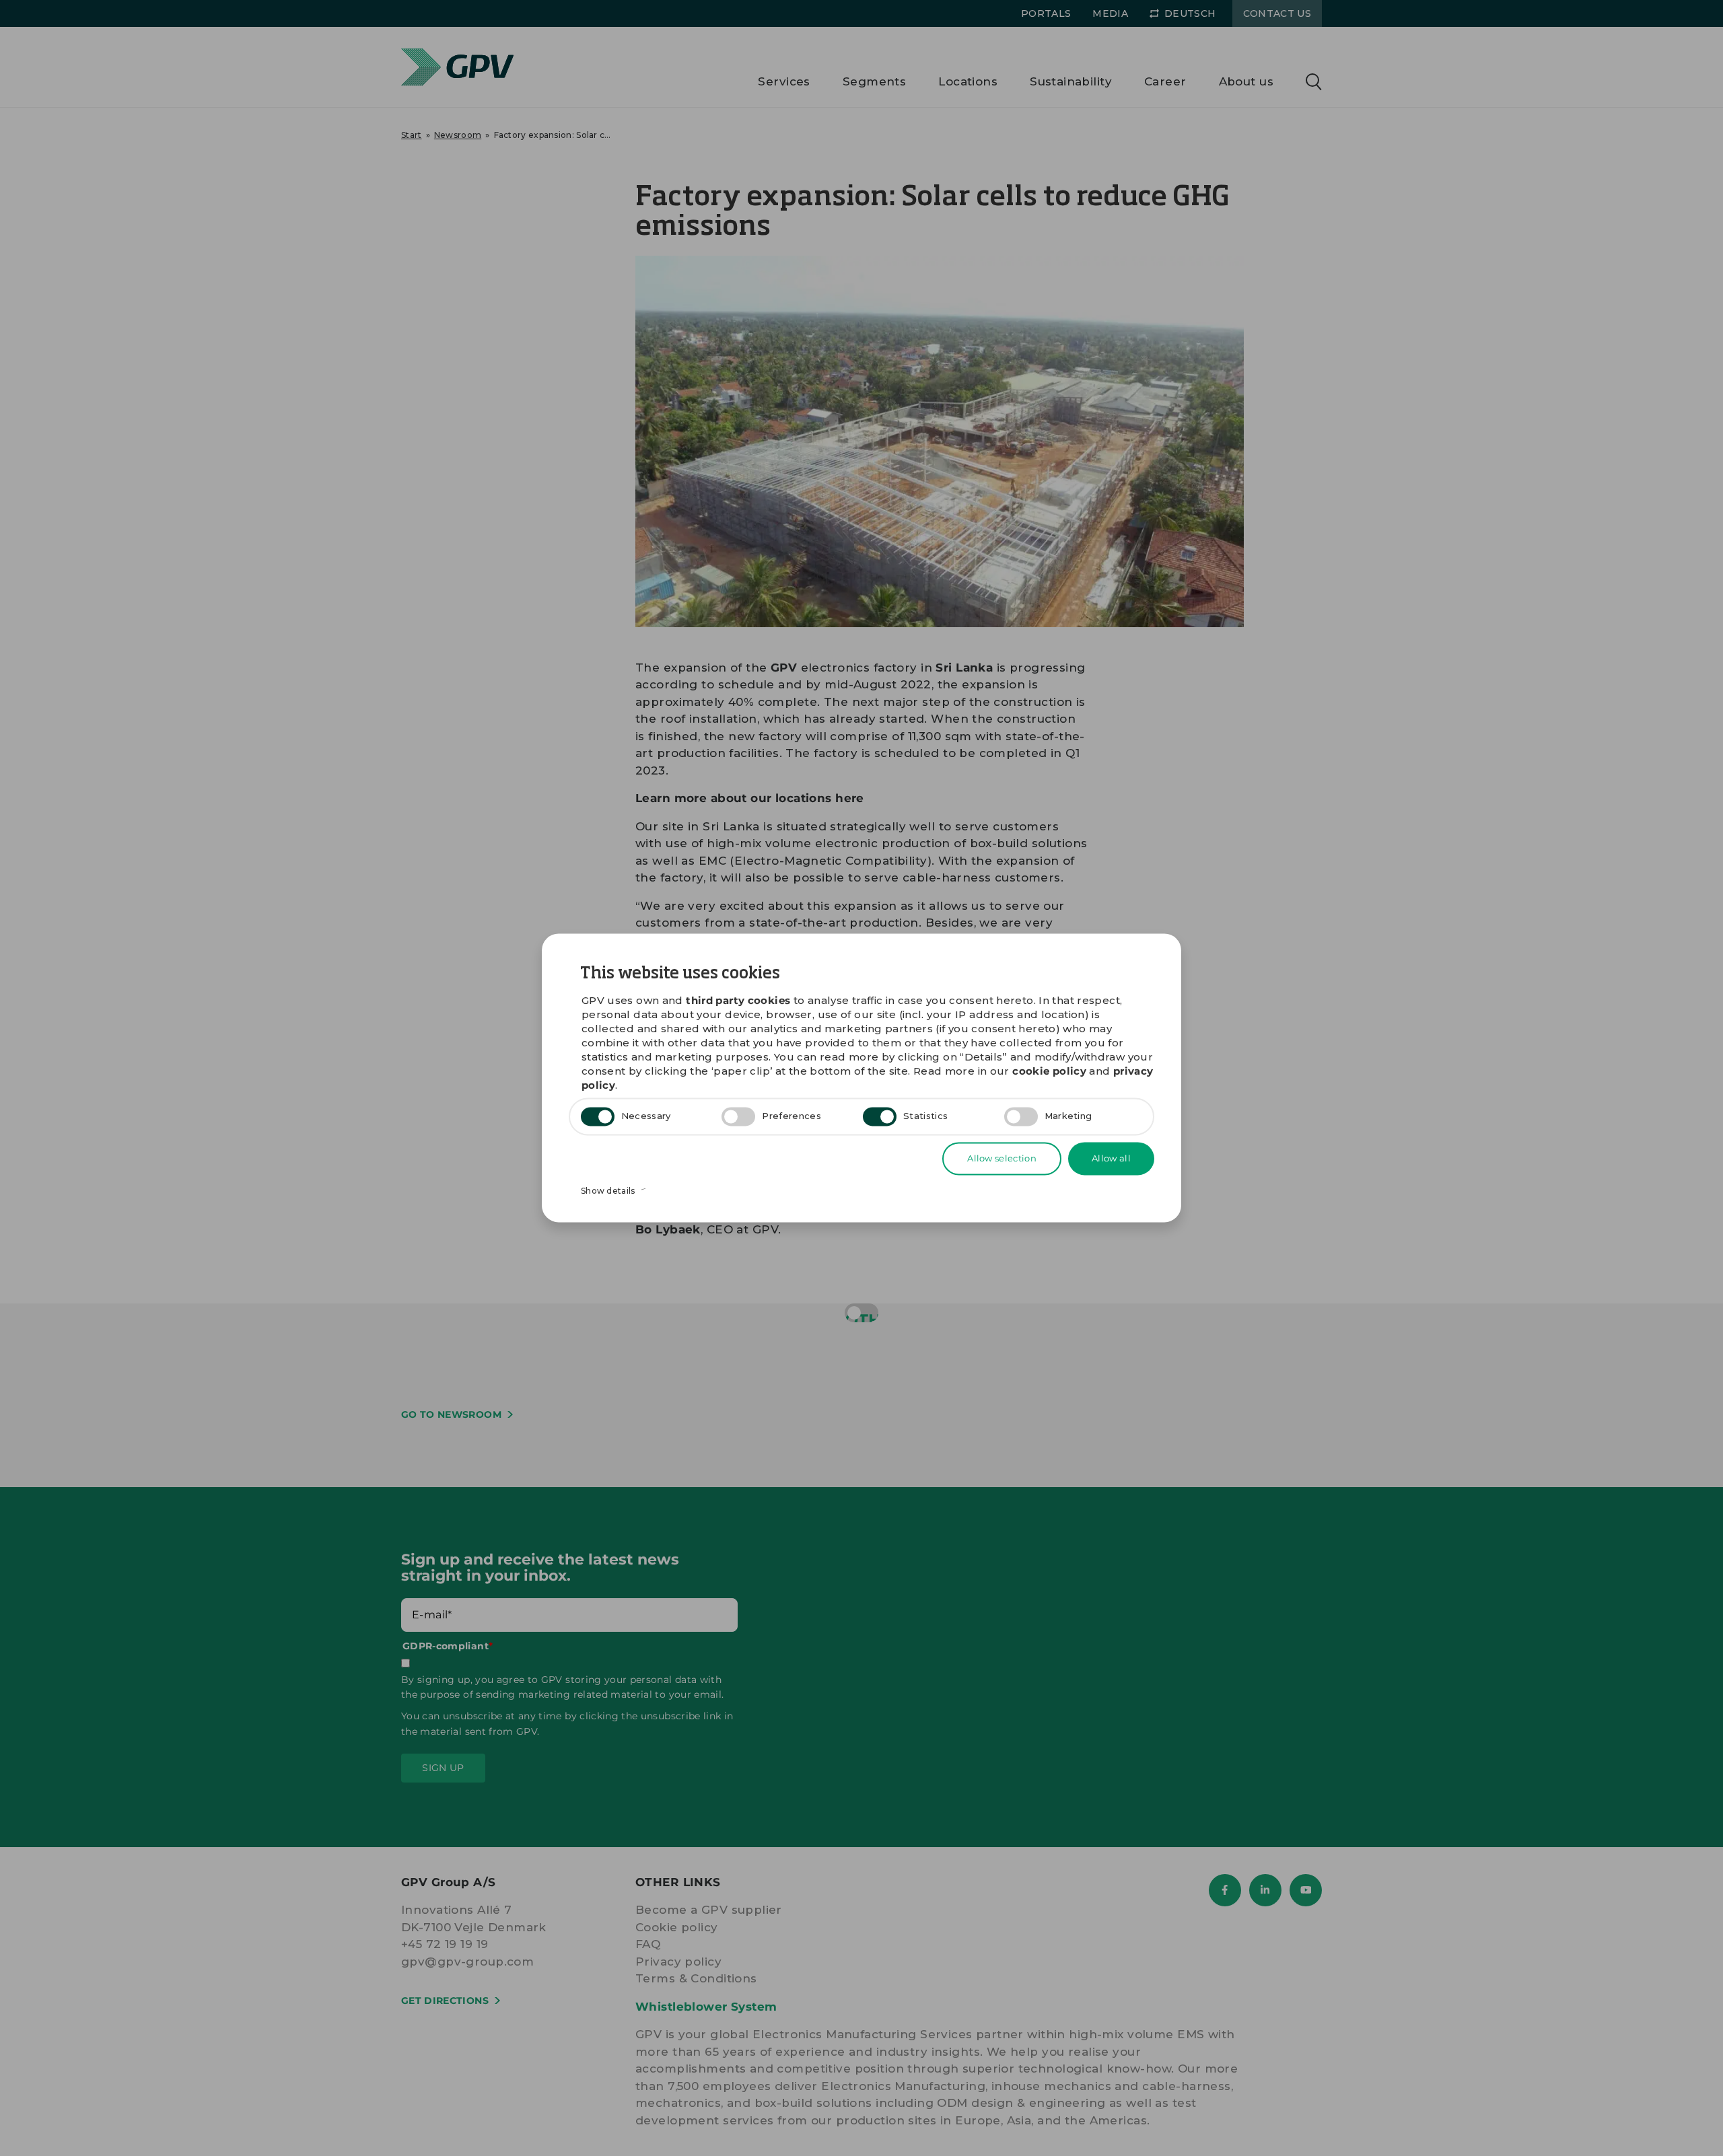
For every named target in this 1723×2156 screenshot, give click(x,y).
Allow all (1111, 1158)
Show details (609, 1191)
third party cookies (738, 1001)
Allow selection (1002, 1158)
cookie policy (1049, 1072)
